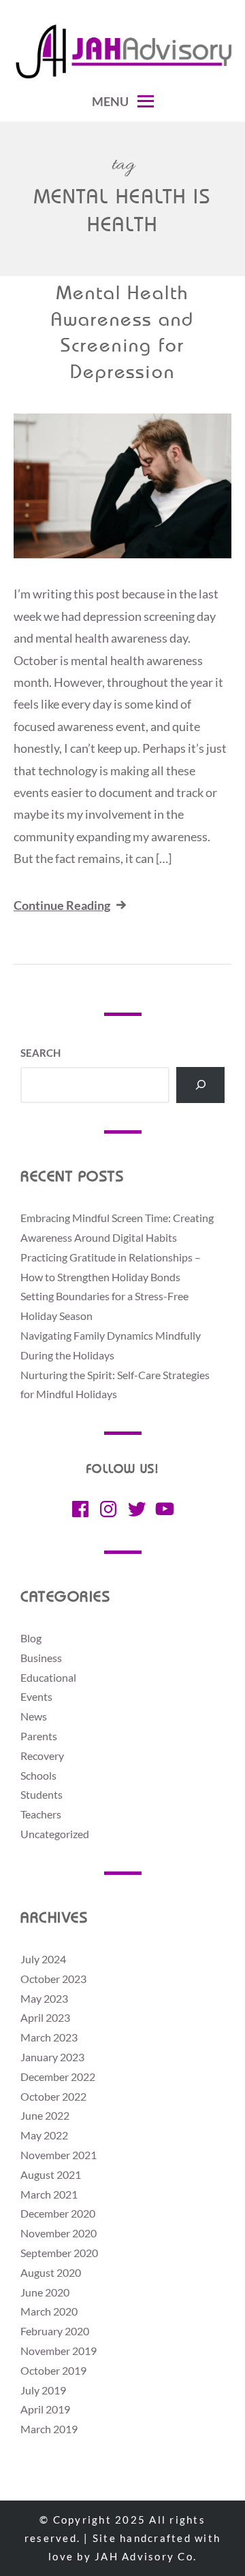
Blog (31, 1638)
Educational (48, 1677)
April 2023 (45, 2017)
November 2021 (59, 2155)
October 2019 (53, 2370)
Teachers (41, 1814)
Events (36, 1696)
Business (41, 1658)
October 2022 (53, 2096)
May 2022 (44, 2135)
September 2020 (59, 2253)
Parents (39, 1736)
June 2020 (45, 2292)
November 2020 (59, 2233)
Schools (38, 1775)
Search (40, 1053)
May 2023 (44, 1998)
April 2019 (45, 2409)
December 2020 (58, 2213)
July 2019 (43, 2390)
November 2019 (59, 2351)
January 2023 (52, 2057)
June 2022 (45, 2115)
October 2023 (53, 1979)
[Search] (200, 1085)
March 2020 (49, 2311)
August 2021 (51, 2174)
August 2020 (51, 2272)
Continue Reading (62, 905)
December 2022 (58, 2077)
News (34, 1716)
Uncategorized (55, 1834)
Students (42, 1794)
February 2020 (55, 2331)
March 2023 (49, 2037)
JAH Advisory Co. (146, 2556)
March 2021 (49, 2194)
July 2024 (43, 1959)
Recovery (42, 1756)
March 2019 (49, 2429)
